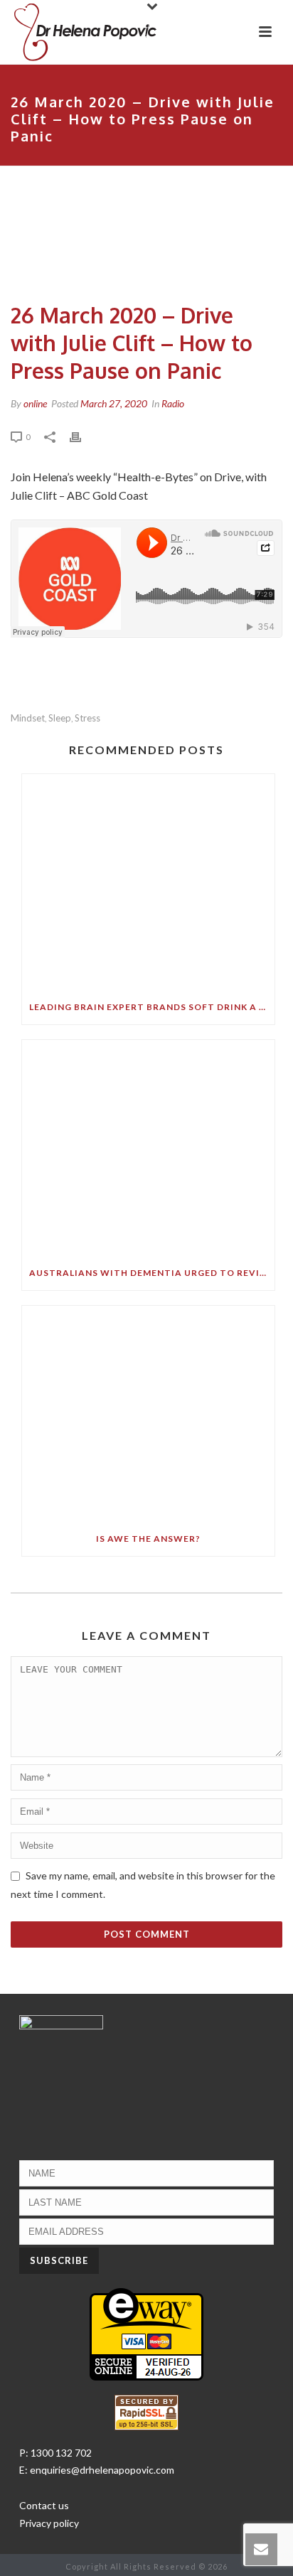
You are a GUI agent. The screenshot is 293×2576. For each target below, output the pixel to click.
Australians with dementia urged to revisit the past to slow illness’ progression (152, 1273)
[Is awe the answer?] (148, 1414)
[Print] (82, 436)
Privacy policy (49, 2523)
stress (87, 718)
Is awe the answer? (148, 1539)
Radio (173, 403)
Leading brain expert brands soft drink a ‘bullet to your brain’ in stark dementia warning (152, 1007)
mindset (28, 718)
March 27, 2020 (114, 403)
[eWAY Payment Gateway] (146, 2333)
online (35, 403)
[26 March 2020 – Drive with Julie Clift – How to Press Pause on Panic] (146, 236)
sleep (60, 718)
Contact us (44, 2505)
